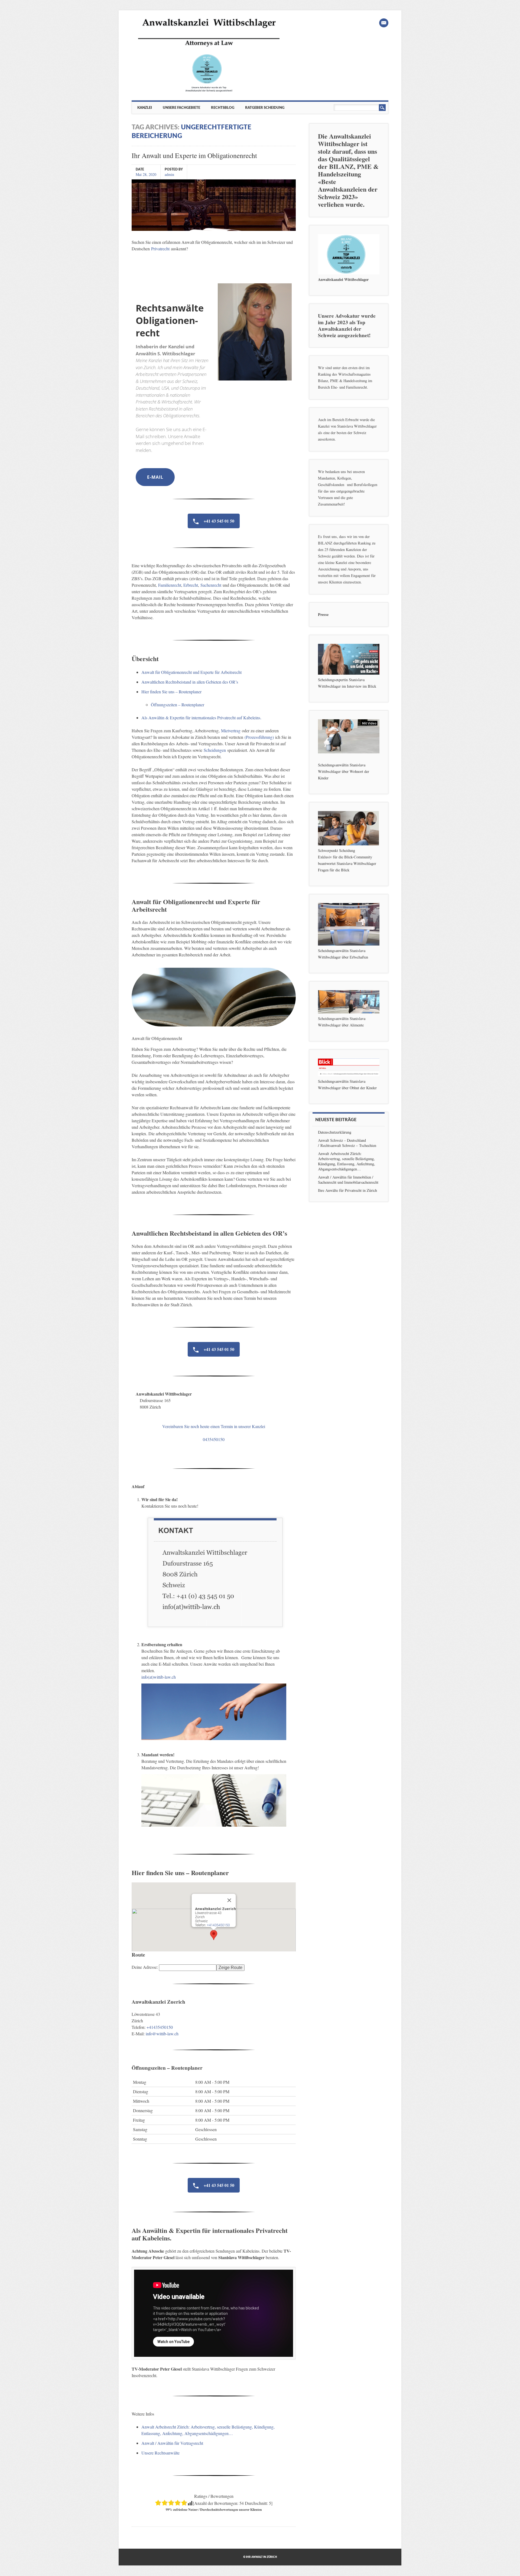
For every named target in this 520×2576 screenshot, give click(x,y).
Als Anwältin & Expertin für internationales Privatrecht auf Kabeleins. (201, 718)
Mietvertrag (231, 731)
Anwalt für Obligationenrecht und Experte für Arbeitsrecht (191, 672)
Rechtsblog (223, 108)
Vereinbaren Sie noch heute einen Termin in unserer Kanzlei (214, 1426)
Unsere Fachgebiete (181, 108)
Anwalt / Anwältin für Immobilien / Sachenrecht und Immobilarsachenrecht (348, 1180)
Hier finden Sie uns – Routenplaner (171, 692)
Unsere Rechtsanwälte (160, 2453)
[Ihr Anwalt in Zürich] (209, 92)
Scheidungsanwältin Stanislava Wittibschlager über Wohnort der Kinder (344, 771)
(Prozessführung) (259, 737)
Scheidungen (215, 750)
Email (384, 23)
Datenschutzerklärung (335, 1132)
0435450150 (214, 1439)
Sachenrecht (212, 585)
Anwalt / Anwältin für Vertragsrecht (172, 2443)
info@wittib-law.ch (162, 2034)
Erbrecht (191, 585)
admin (169, 174)
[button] (214, 1935)
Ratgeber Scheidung (265, 108)
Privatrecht (161, 249)
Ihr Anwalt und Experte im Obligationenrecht (194, 155)
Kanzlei (145, 108)
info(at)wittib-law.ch (159, 1677)
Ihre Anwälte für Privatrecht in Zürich (347, 1190)
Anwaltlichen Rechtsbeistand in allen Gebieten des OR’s (190, 682)
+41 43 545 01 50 (218, 521)
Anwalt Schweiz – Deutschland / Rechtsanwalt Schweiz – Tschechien (347, 1143)
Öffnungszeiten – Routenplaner (178, 705)
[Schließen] (229, 1900)
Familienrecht (170, 585)
